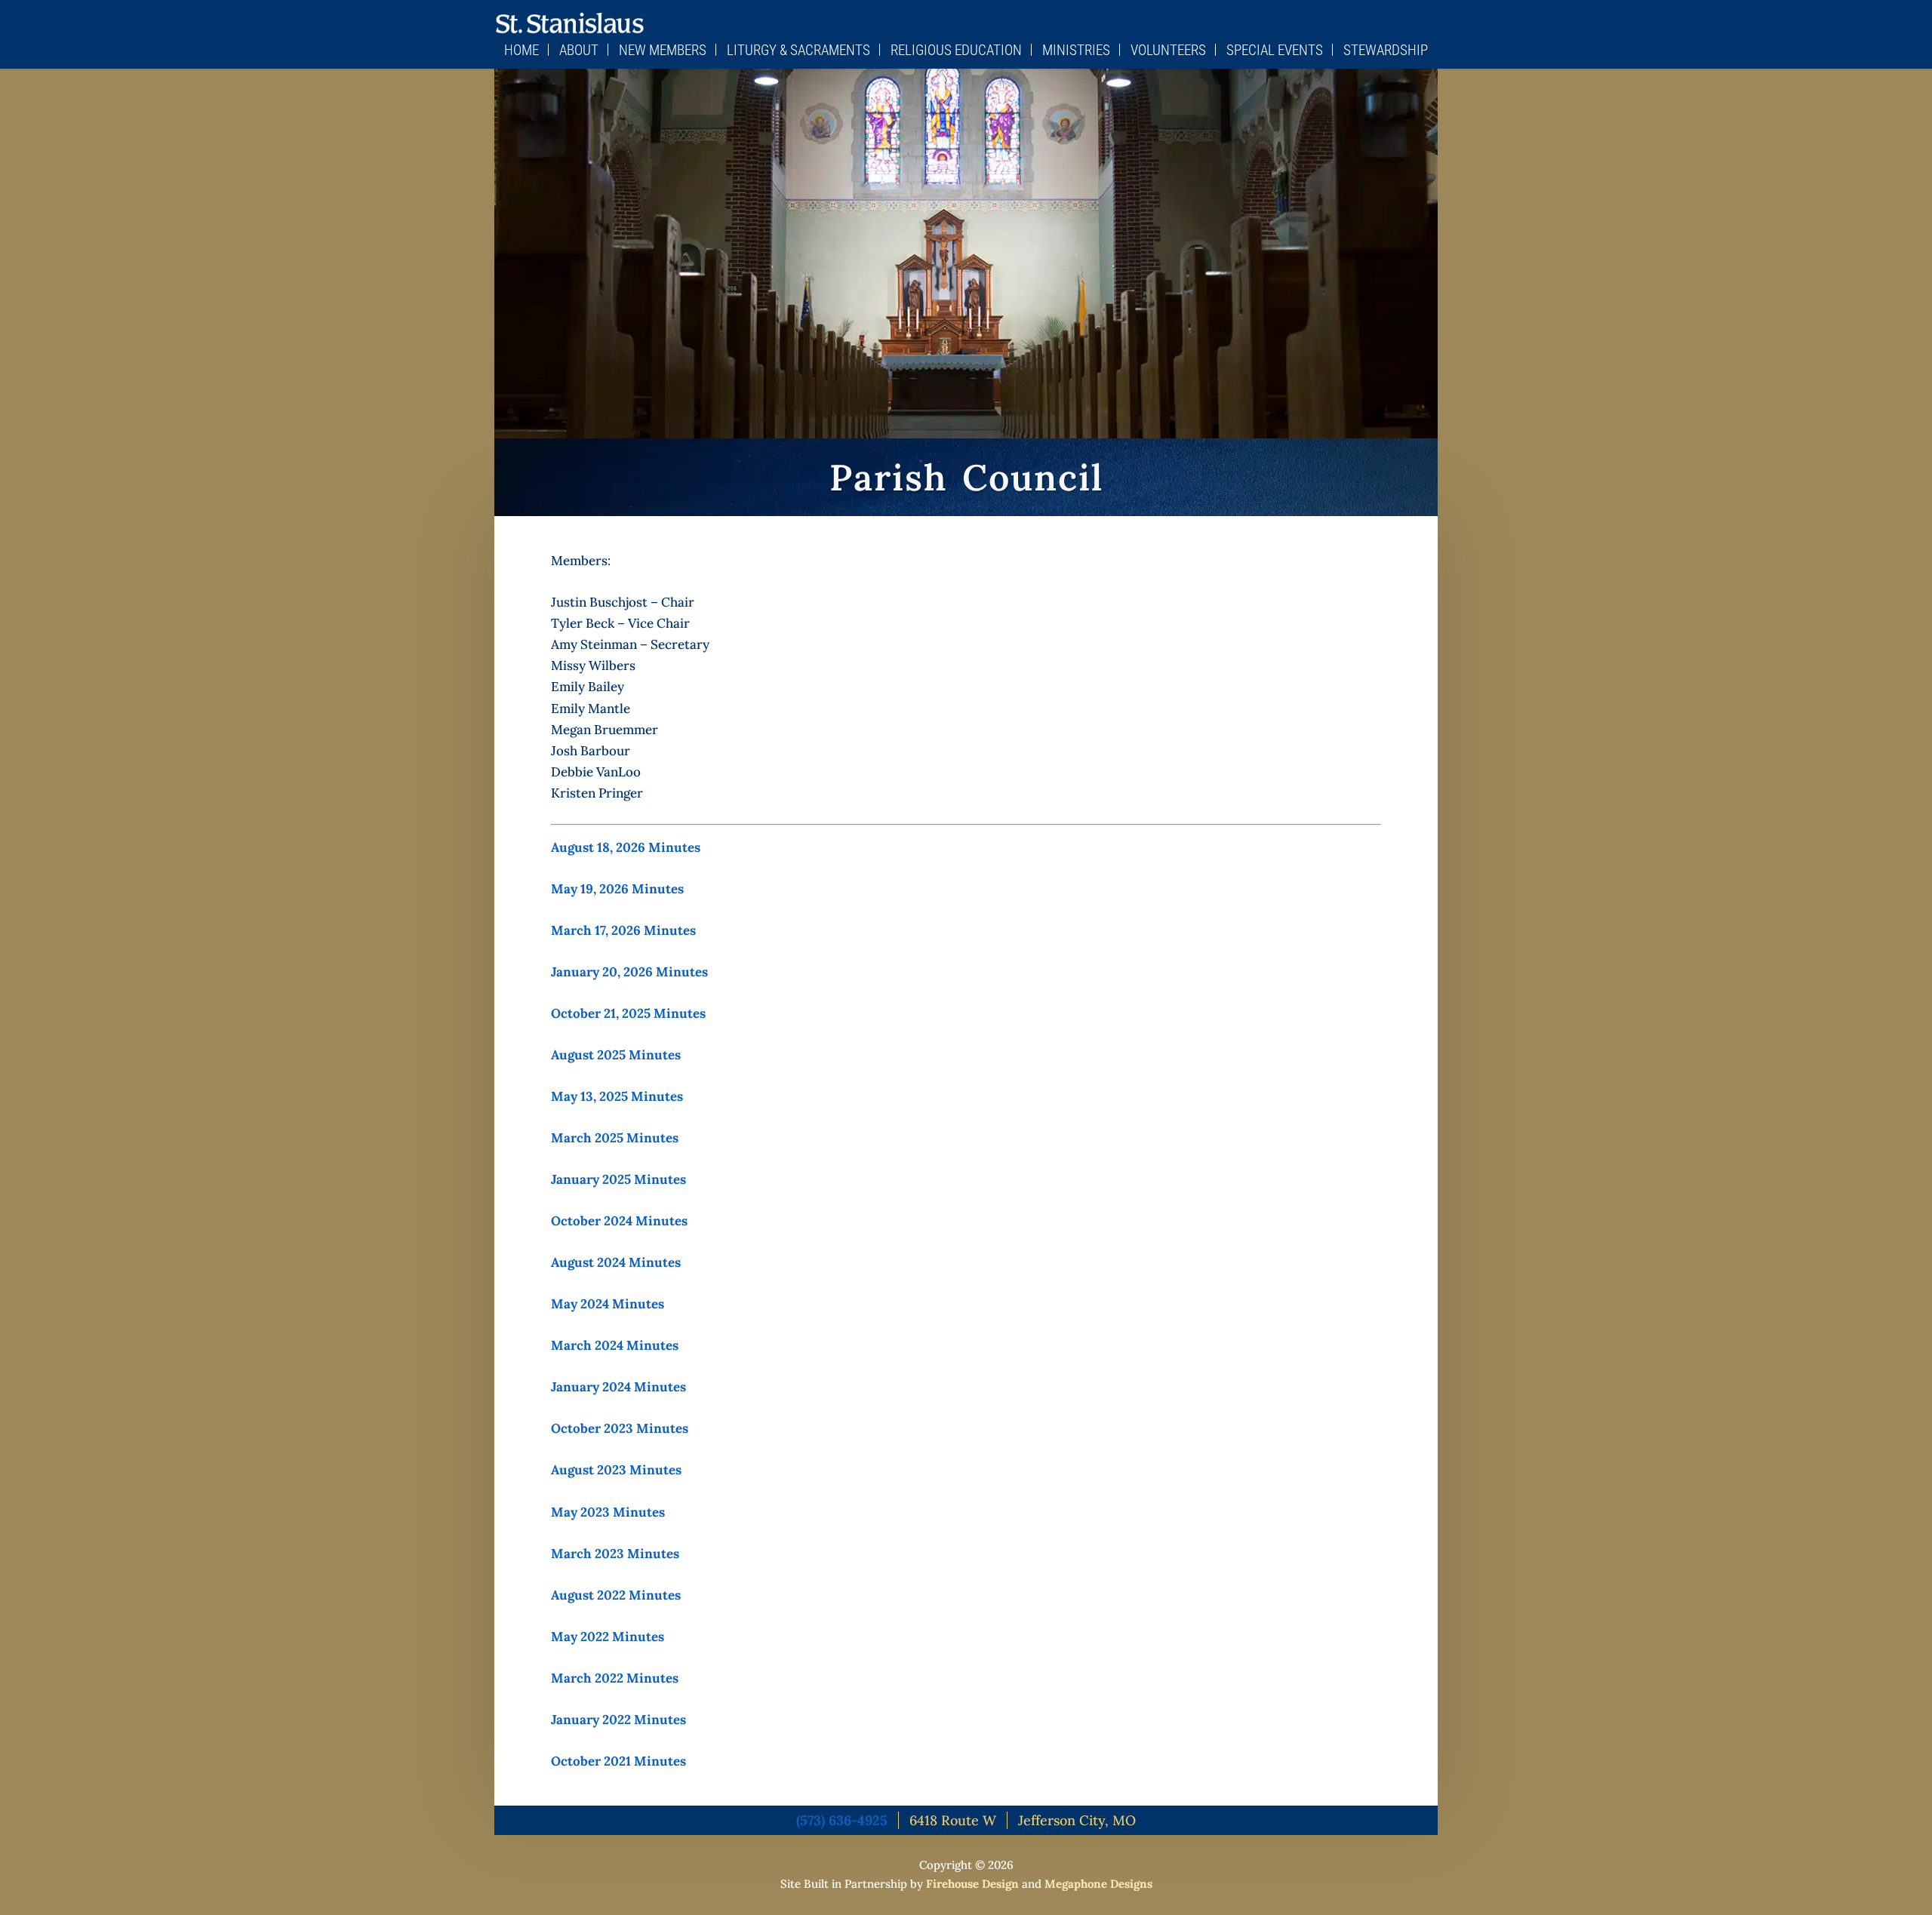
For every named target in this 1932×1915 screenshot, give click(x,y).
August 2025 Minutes (616, 1055)
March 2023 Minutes (615, 1554)
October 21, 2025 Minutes (628, 1013)
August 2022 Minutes (616, 1595)
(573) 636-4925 (842, 1820)
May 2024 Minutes (608, 1304)
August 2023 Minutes (616, 1470)
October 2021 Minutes (618, 1761)
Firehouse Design (972, 1884)
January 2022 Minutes (618, 1720)
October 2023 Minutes (620, 1428)
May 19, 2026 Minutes (617, 889)
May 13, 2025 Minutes (617, 1096)
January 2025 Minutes (618, 1179)
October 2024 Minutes (619, 1221)
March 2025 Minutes (615, 1138)
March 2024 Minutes (615, 1345)
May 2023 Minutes (608, 1512)
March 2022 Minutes (615, 1678)
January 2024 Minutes (618, 1387)
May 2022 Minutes (608, 1637)
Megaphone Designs (1098, 1884)
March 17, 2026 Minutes (623, 930)
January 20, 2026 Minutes (629, 972)
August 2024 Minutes (616, 1262)
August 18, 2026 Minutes (626, 847)
